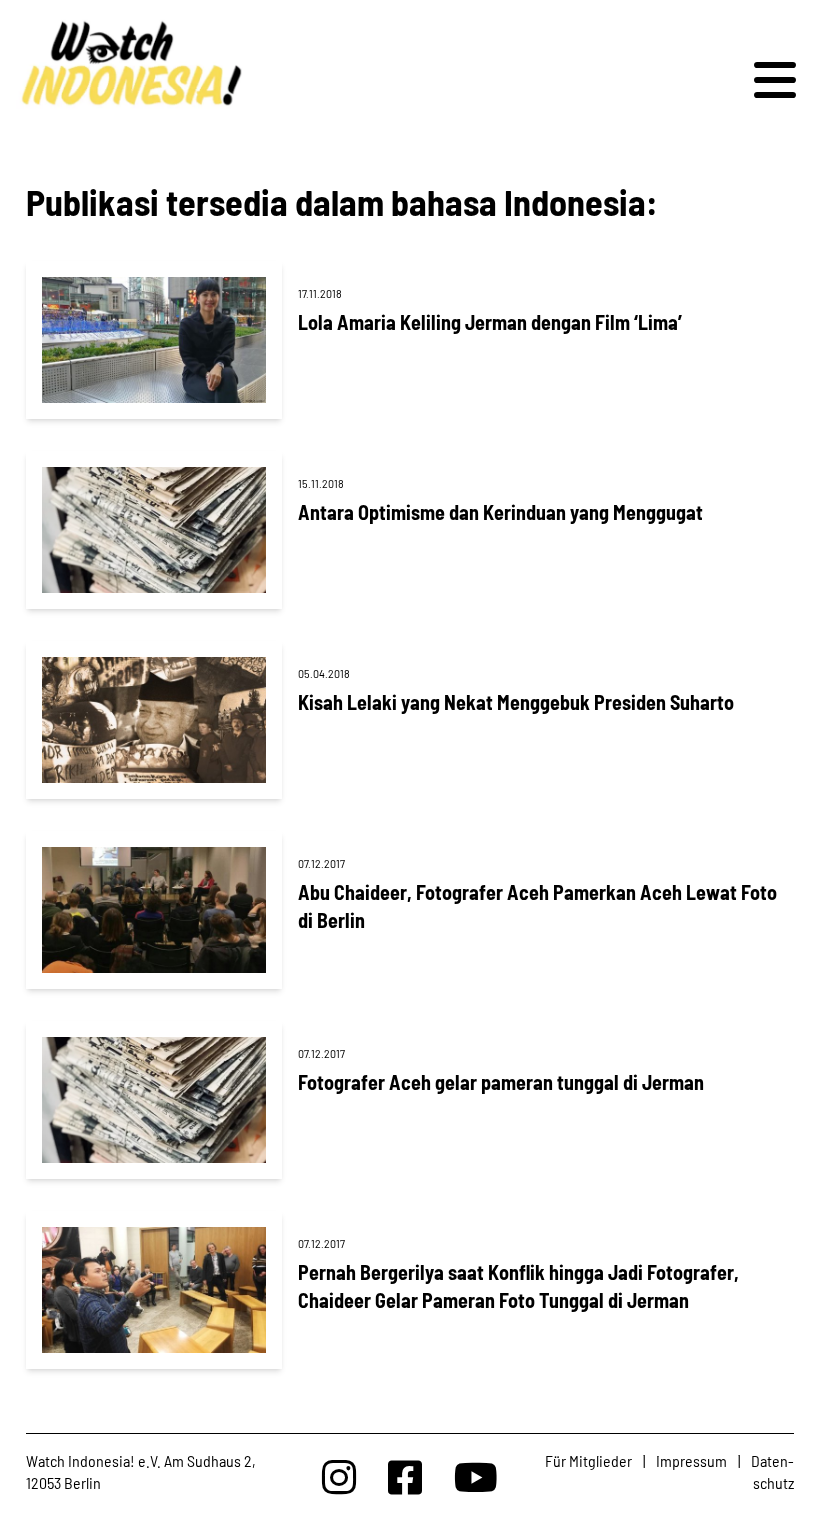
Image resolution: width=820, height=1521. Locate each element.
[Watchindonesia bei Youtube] (476, 1476)
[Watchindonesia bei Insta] (339, 1476)
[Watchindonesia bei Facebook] (405, 1476)
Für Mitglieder (588, 1460)
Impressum (691, 1460)
